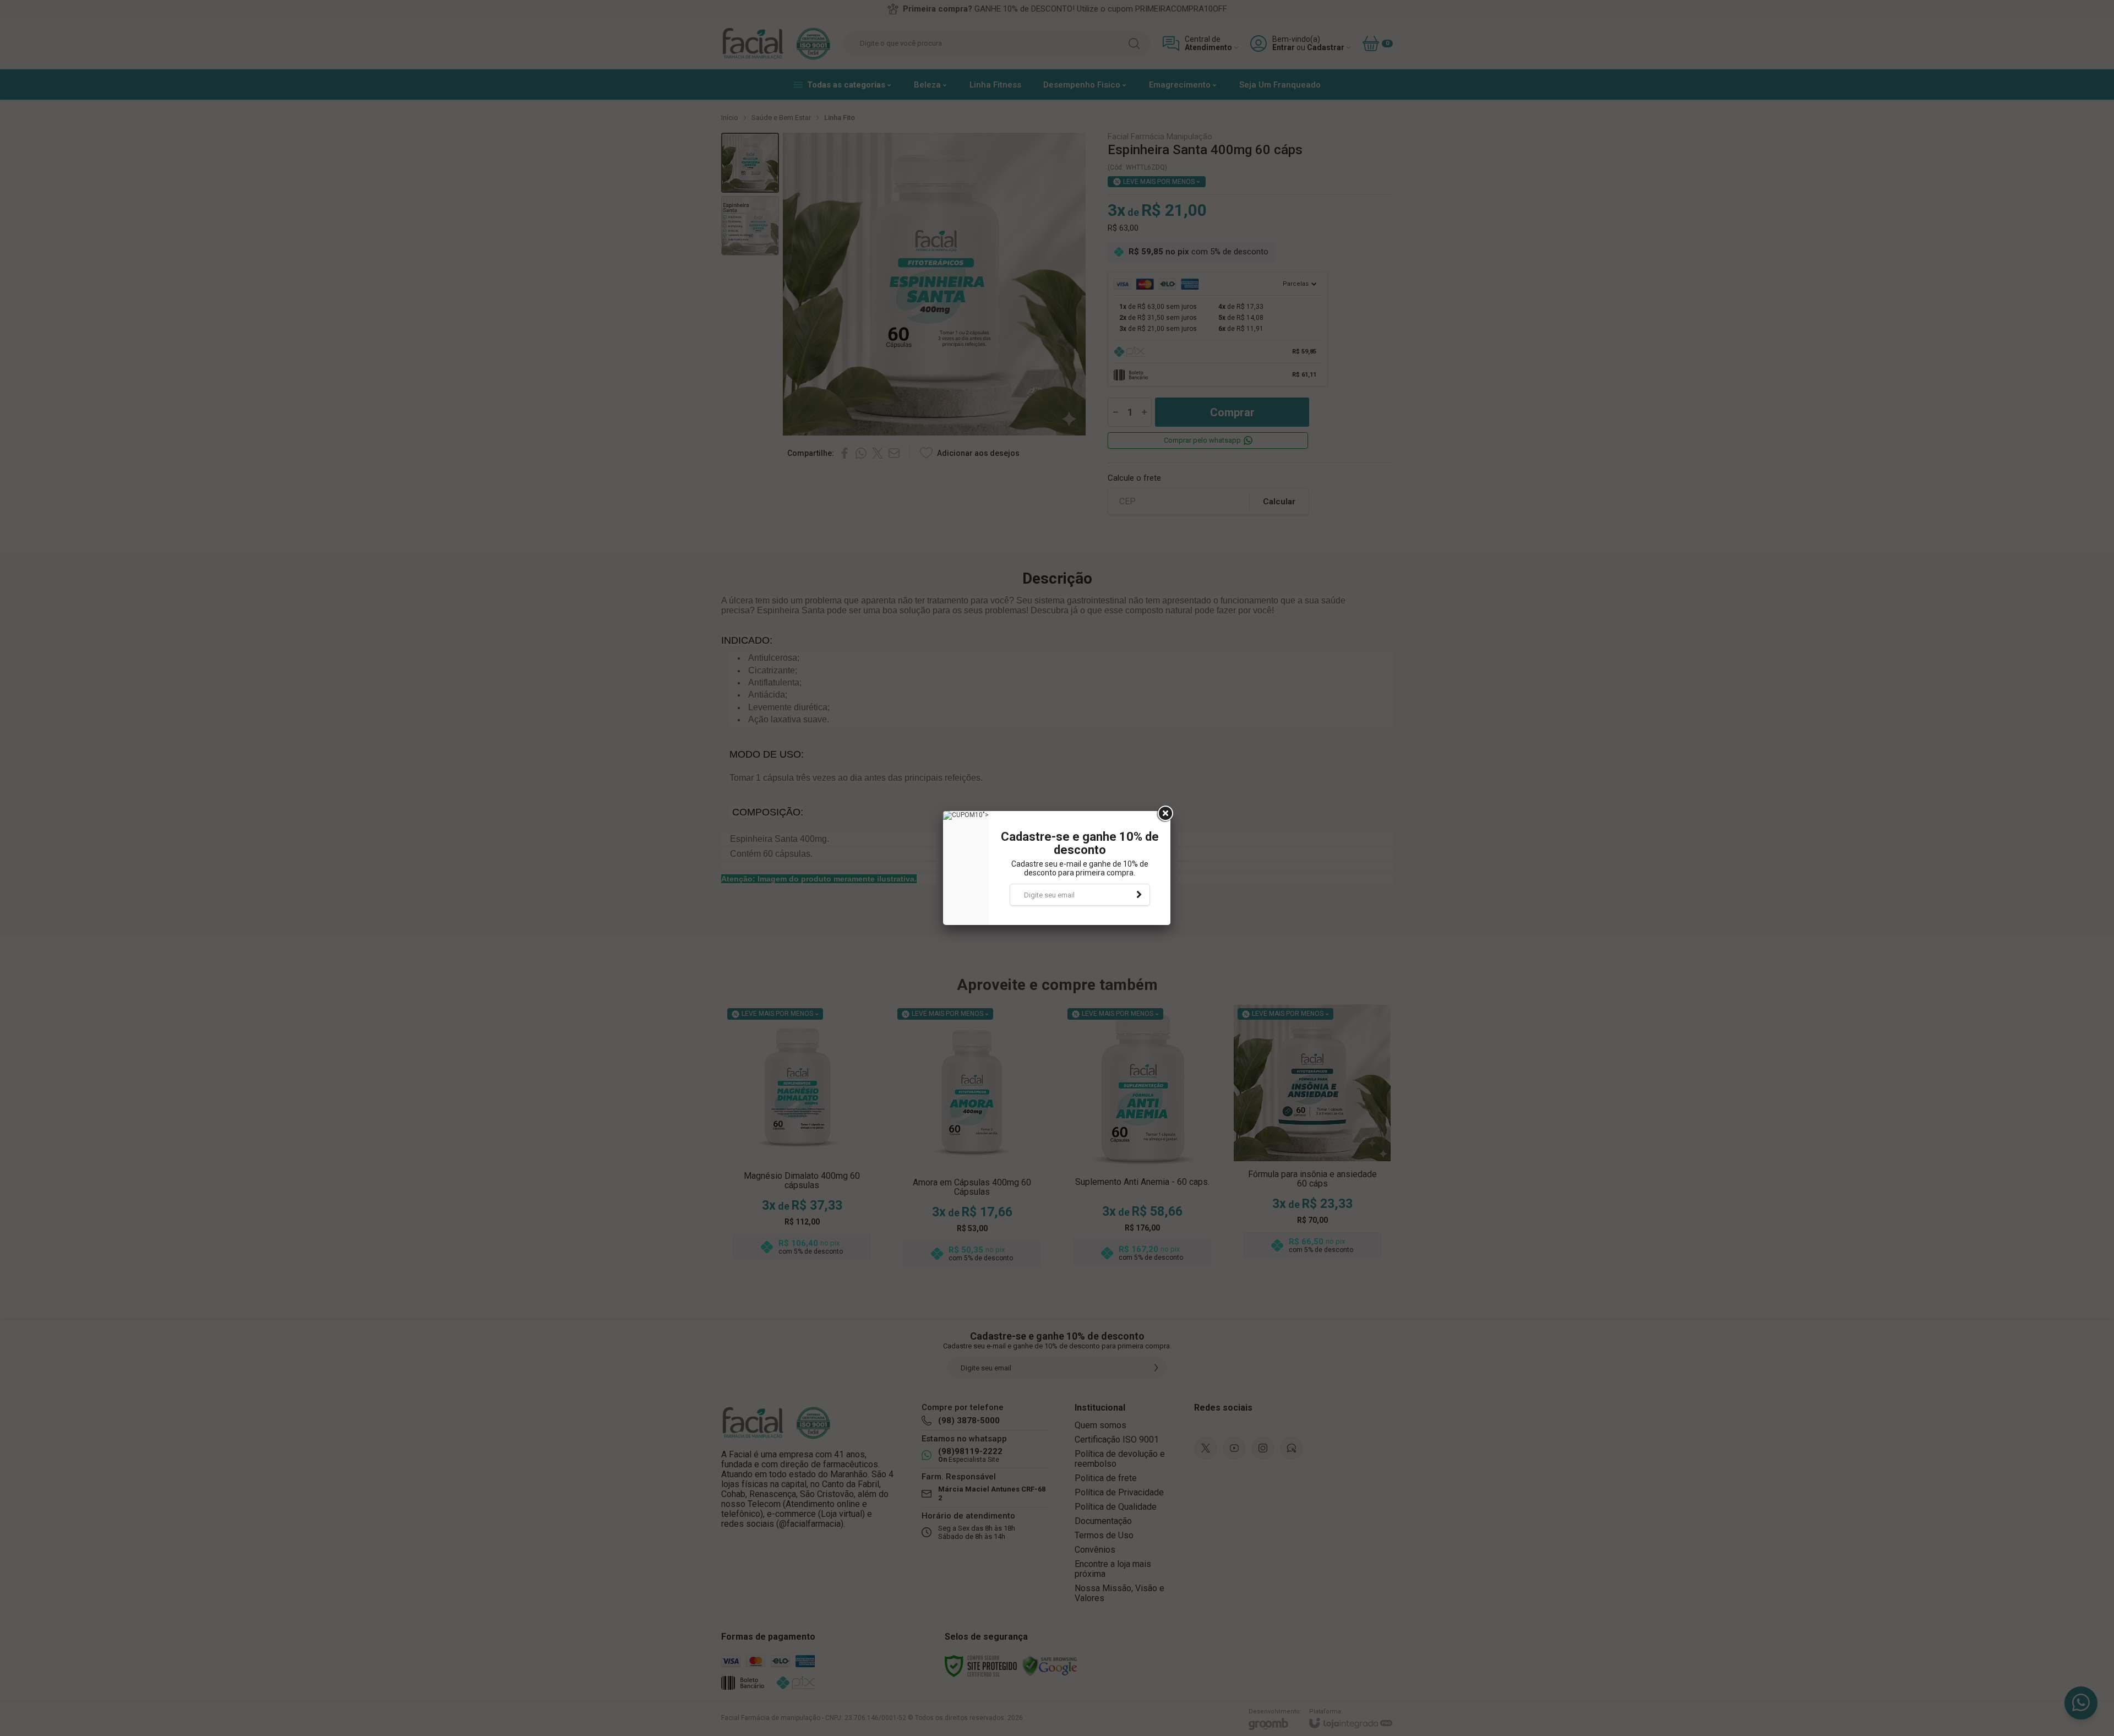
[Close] (1164, 814)
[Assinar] (1139, 895)
